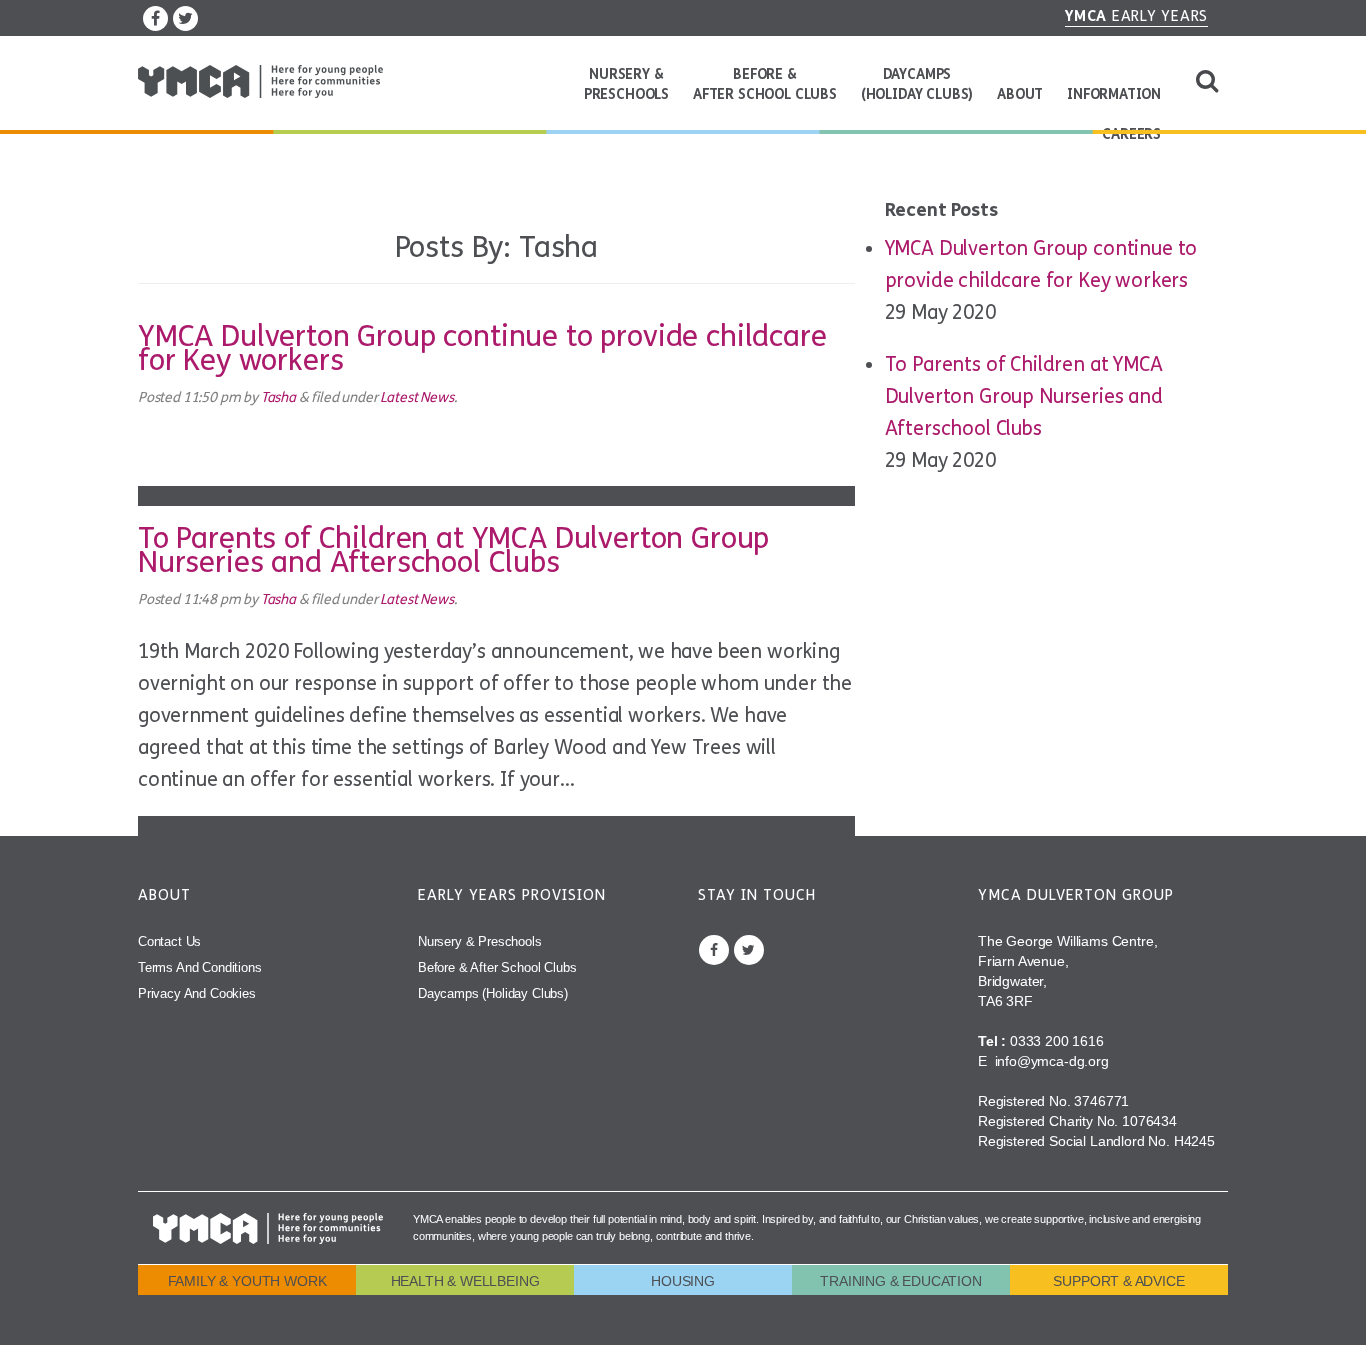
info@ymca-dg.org (1050, 1061)
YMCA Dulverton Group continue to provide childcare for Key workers (482, 348)
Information (1114, 94)
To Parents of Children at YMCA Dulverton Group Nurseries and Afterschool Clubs (453, 550)
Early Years (1136, 16)
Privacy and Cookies (197, 993)
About (1020, 94)
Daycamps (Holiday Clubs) (917, 84)
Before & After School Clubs (765, 84)
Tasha (278, 397)
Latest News (416, 397)
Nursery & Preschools (626, 84)
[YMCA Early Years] (260, 81)
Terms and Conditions (200, 967)
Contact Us (169, 941)
